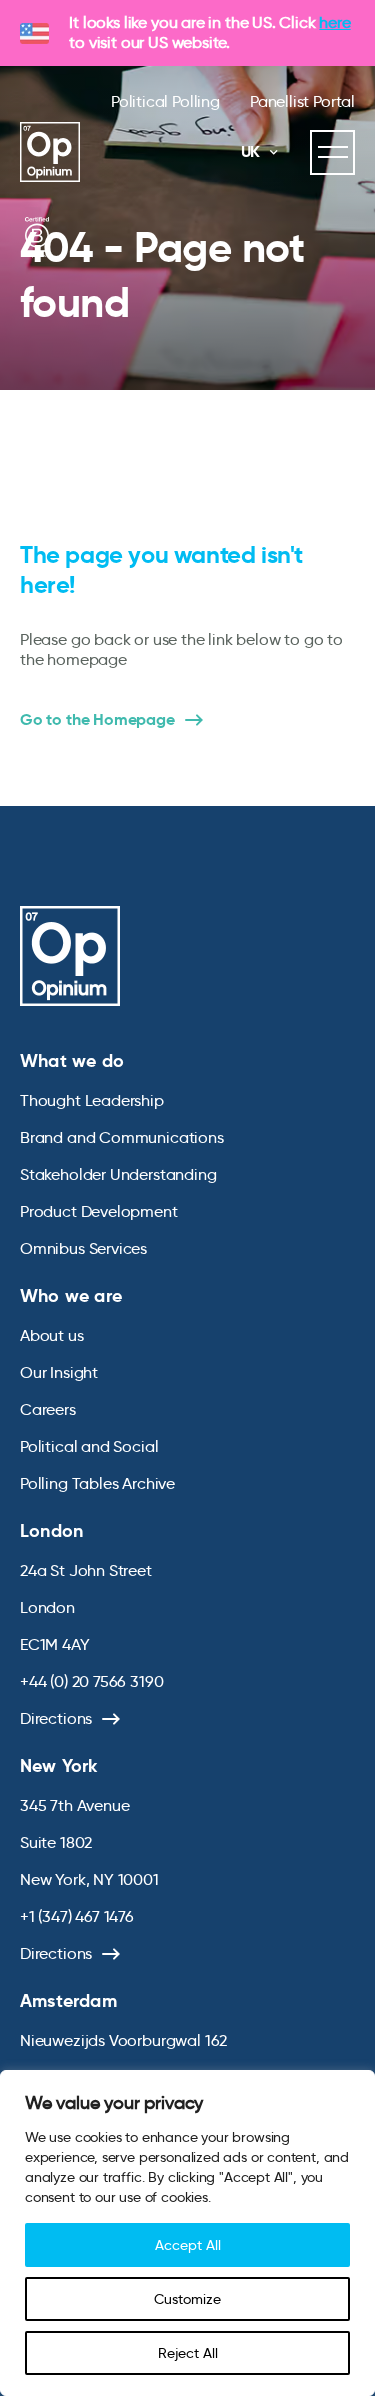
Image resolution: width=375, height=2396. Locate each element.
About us (52, 1335)
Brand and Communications (122, 1137)
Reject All (188, 2353)
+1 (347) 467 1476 (77, 1916)
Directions (56, 1718)
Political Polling (165, 101)
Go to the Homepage (97, 720)
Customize (187, 2299)
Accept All (188, 2245)
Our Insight (59, 1372)
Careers (48, 1409)
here (334, 22)
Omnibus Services (83, 1248)
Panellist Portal (302, 101)
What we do (72, 1060)
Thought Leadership (92, 1100)
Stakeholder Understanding (118, 1174)
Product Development (99, 1211)
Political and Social (89, 1446)
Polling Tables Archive (97, 1483)
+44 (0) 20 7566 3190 (91, 1681)
